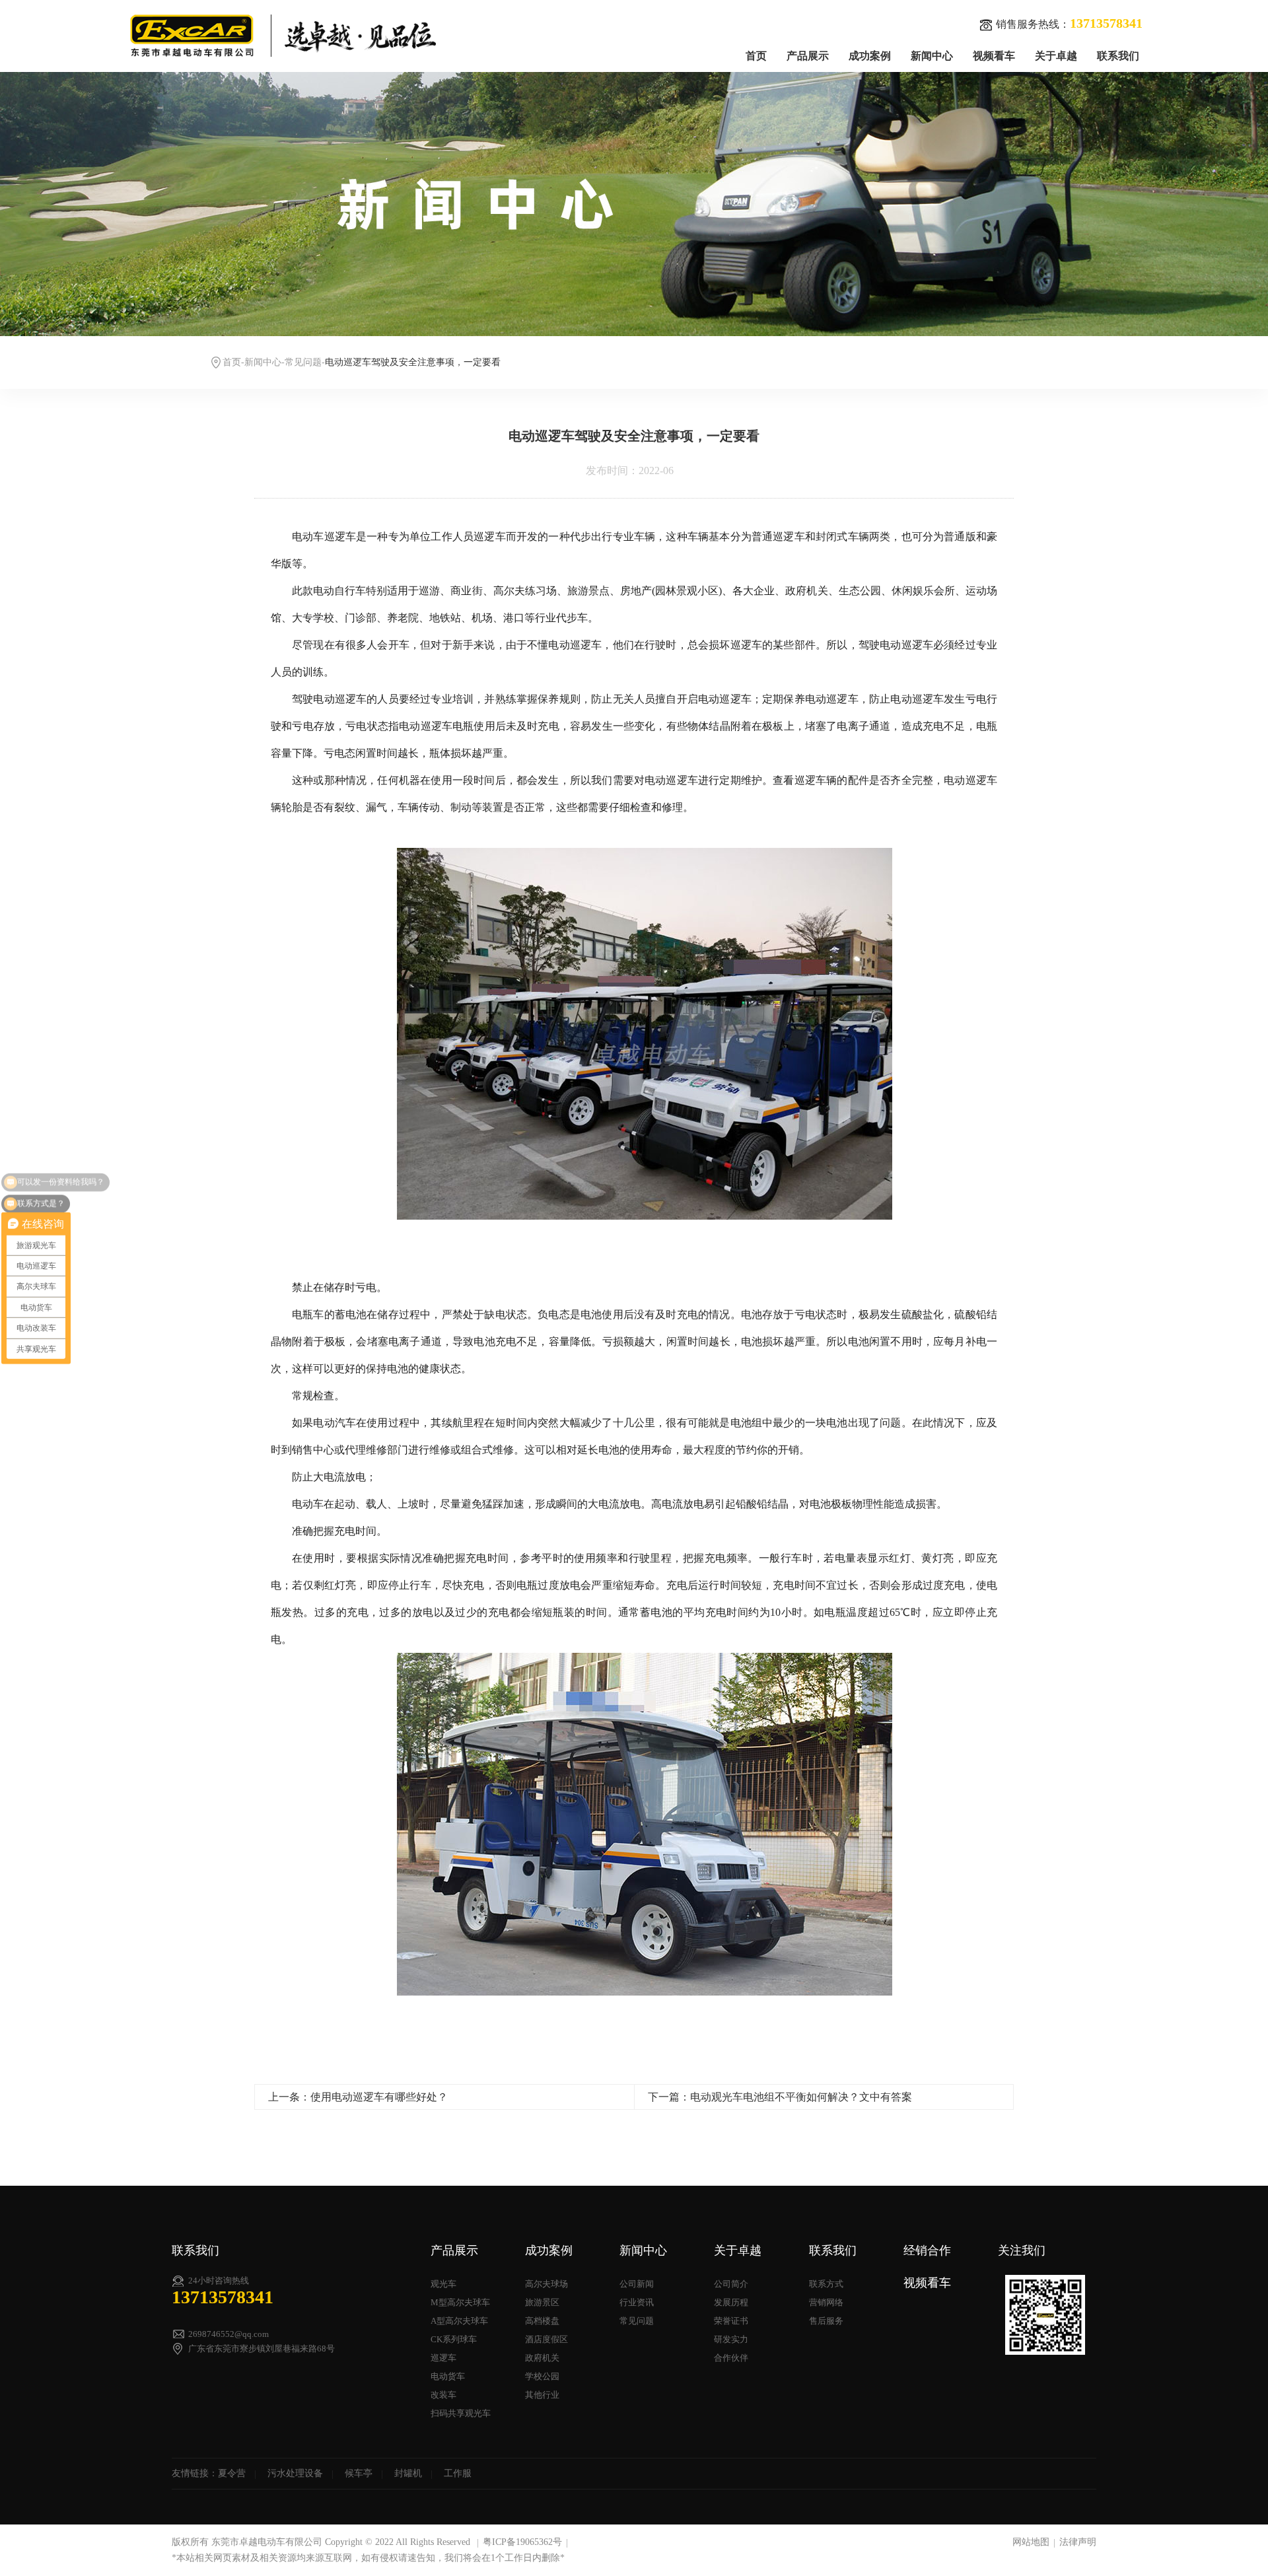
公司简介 (731, 2284)
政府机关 (542, 2358)
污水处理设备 (295, 2473)
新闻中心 (932, 56)
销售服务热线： (1069, 23)
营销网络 (826, 2302)
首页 (756, 56)
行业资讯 (637, 2302)
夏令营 (232, 2473)
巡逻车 (443, 2358)
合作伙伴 (731, 2358)
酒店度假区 (546, 2339)
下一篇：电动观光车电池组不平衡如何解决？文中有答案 (780, 2097)
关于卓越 (1056, 56)
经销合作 (927, 2250)
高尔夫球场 (546, 2284)
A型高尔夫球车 (459, 2321)
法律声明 (1078, 2542)
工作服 (458, 2473)
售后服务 (826, 2321)
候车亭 (359, 2473)
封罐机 (408, 2473)
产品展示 (808, 56)
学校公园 (542, 2376)
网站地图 (1031, 2542)
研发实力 (731, 2339)
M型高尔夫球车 (460, 2302)
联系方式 (826, 2284)
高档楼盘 (542, 2321)
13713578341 (223, 2297)
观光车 (443, 2284)
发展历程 (731, 2302)
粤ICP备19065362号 (522, 2542)
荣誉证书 (731, 2321)
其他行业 (542, 2395)
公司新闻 (637, 2284)
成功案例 (870, 56)
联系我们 (1118, 56)
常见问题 (303, 362)
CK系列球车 (454, 2339)
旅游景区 (542, 2302)
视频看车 (994, 56)
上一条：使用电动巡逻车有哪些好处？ (358, 2097)
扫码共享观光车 (461, 2413)
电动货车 (448, 2376)
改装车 (443, 2395)
